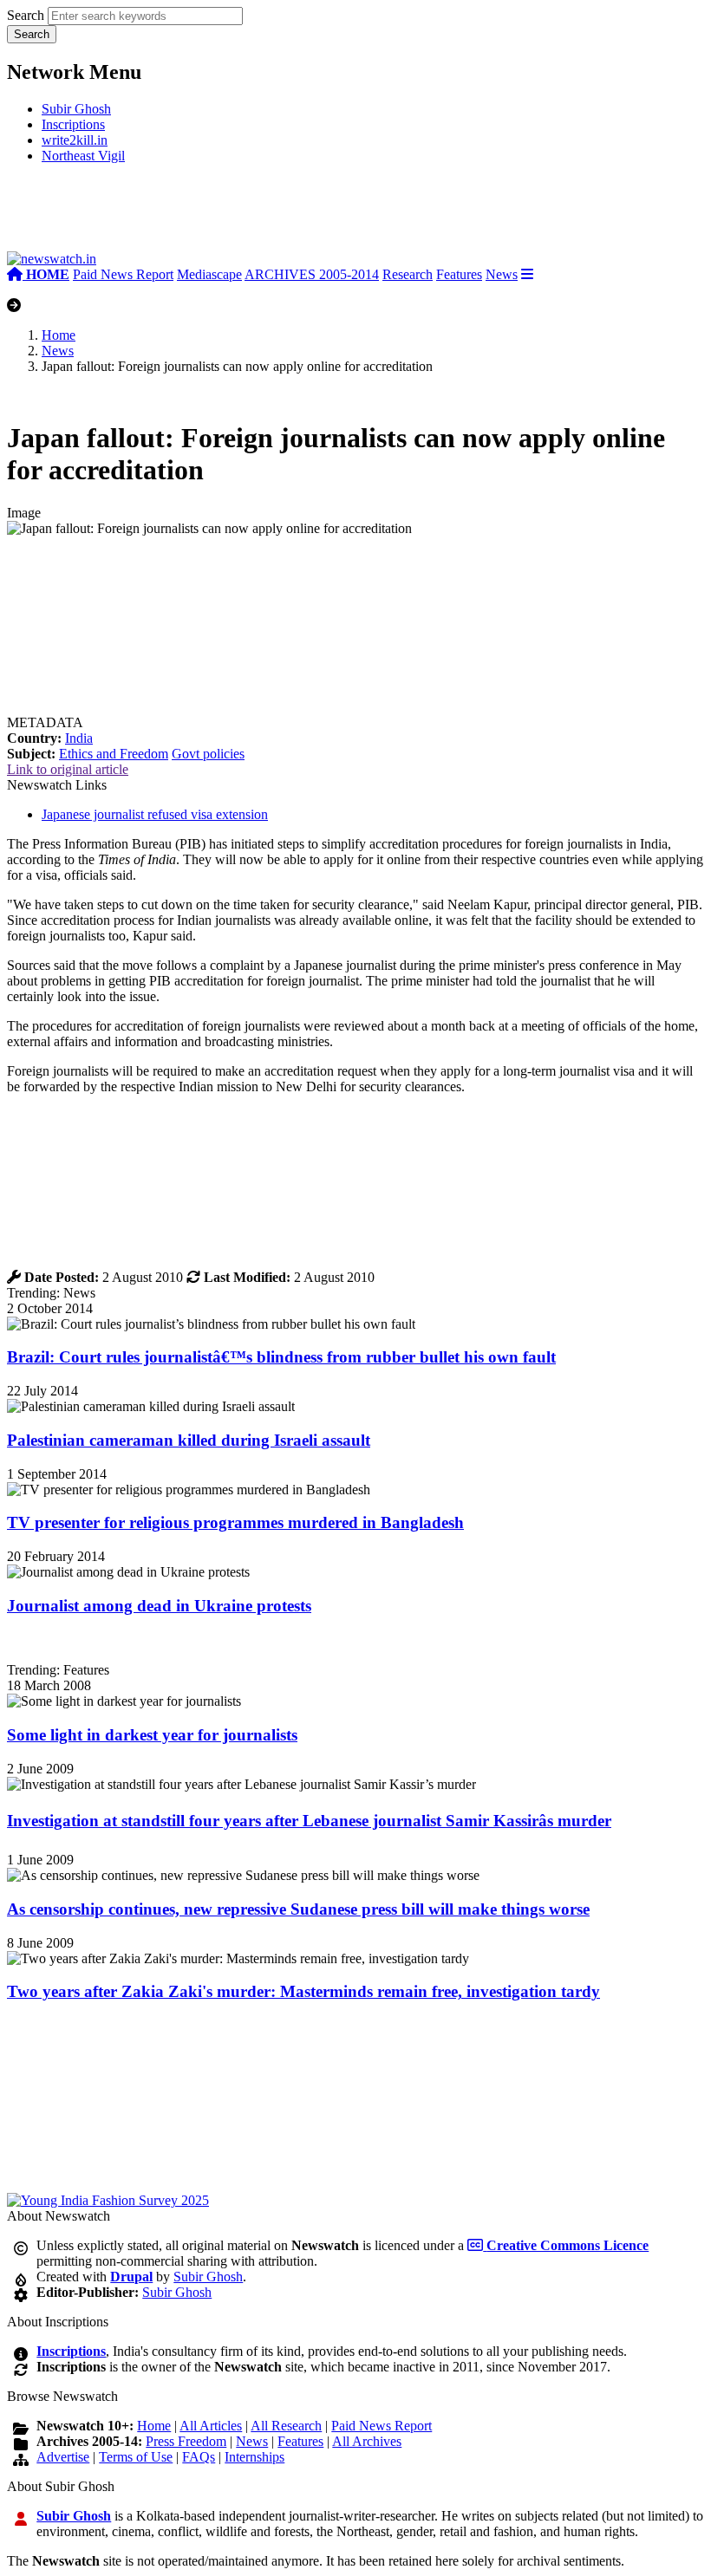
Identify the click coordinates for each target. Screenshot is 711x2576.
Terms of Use (136, 2457)
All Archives (367, 2441)
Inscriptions (73, 124)
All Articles (211, 2426)
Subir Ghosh (76, 109)
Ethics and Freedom (114, 754)
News (502, 274)
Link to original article (68, 769)
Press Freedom (186, 2441)
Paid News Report (123, 274)
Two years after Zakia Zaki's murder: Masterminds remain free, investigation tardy (303, 1991)
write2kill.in (75, 140)
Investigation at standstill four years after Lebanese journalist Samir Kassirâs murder (309, 1821)
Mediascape (209, 274)
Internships (254, 2457)
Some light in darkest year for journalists (152, 1735)
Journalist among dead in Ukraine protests (159, 1606)
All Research (286, 2426)
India (79, 738)
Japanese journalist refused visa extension (155, 814)
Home (59, 335)
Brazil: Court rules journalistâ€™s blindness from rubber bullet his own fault (281, 1357)
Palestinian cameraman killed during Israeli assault (189, 1440)
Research (408, 274)
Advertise (63, 2457)
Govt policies (208, 754)
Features (459, 274)
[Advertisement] (267, 215)
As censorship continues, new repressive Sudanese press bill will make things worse (298, 1909)
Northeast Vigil (83, 156)
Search (26, 15)
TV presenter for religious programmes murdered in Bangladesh (235, 1522)
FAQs (199, 2457)
